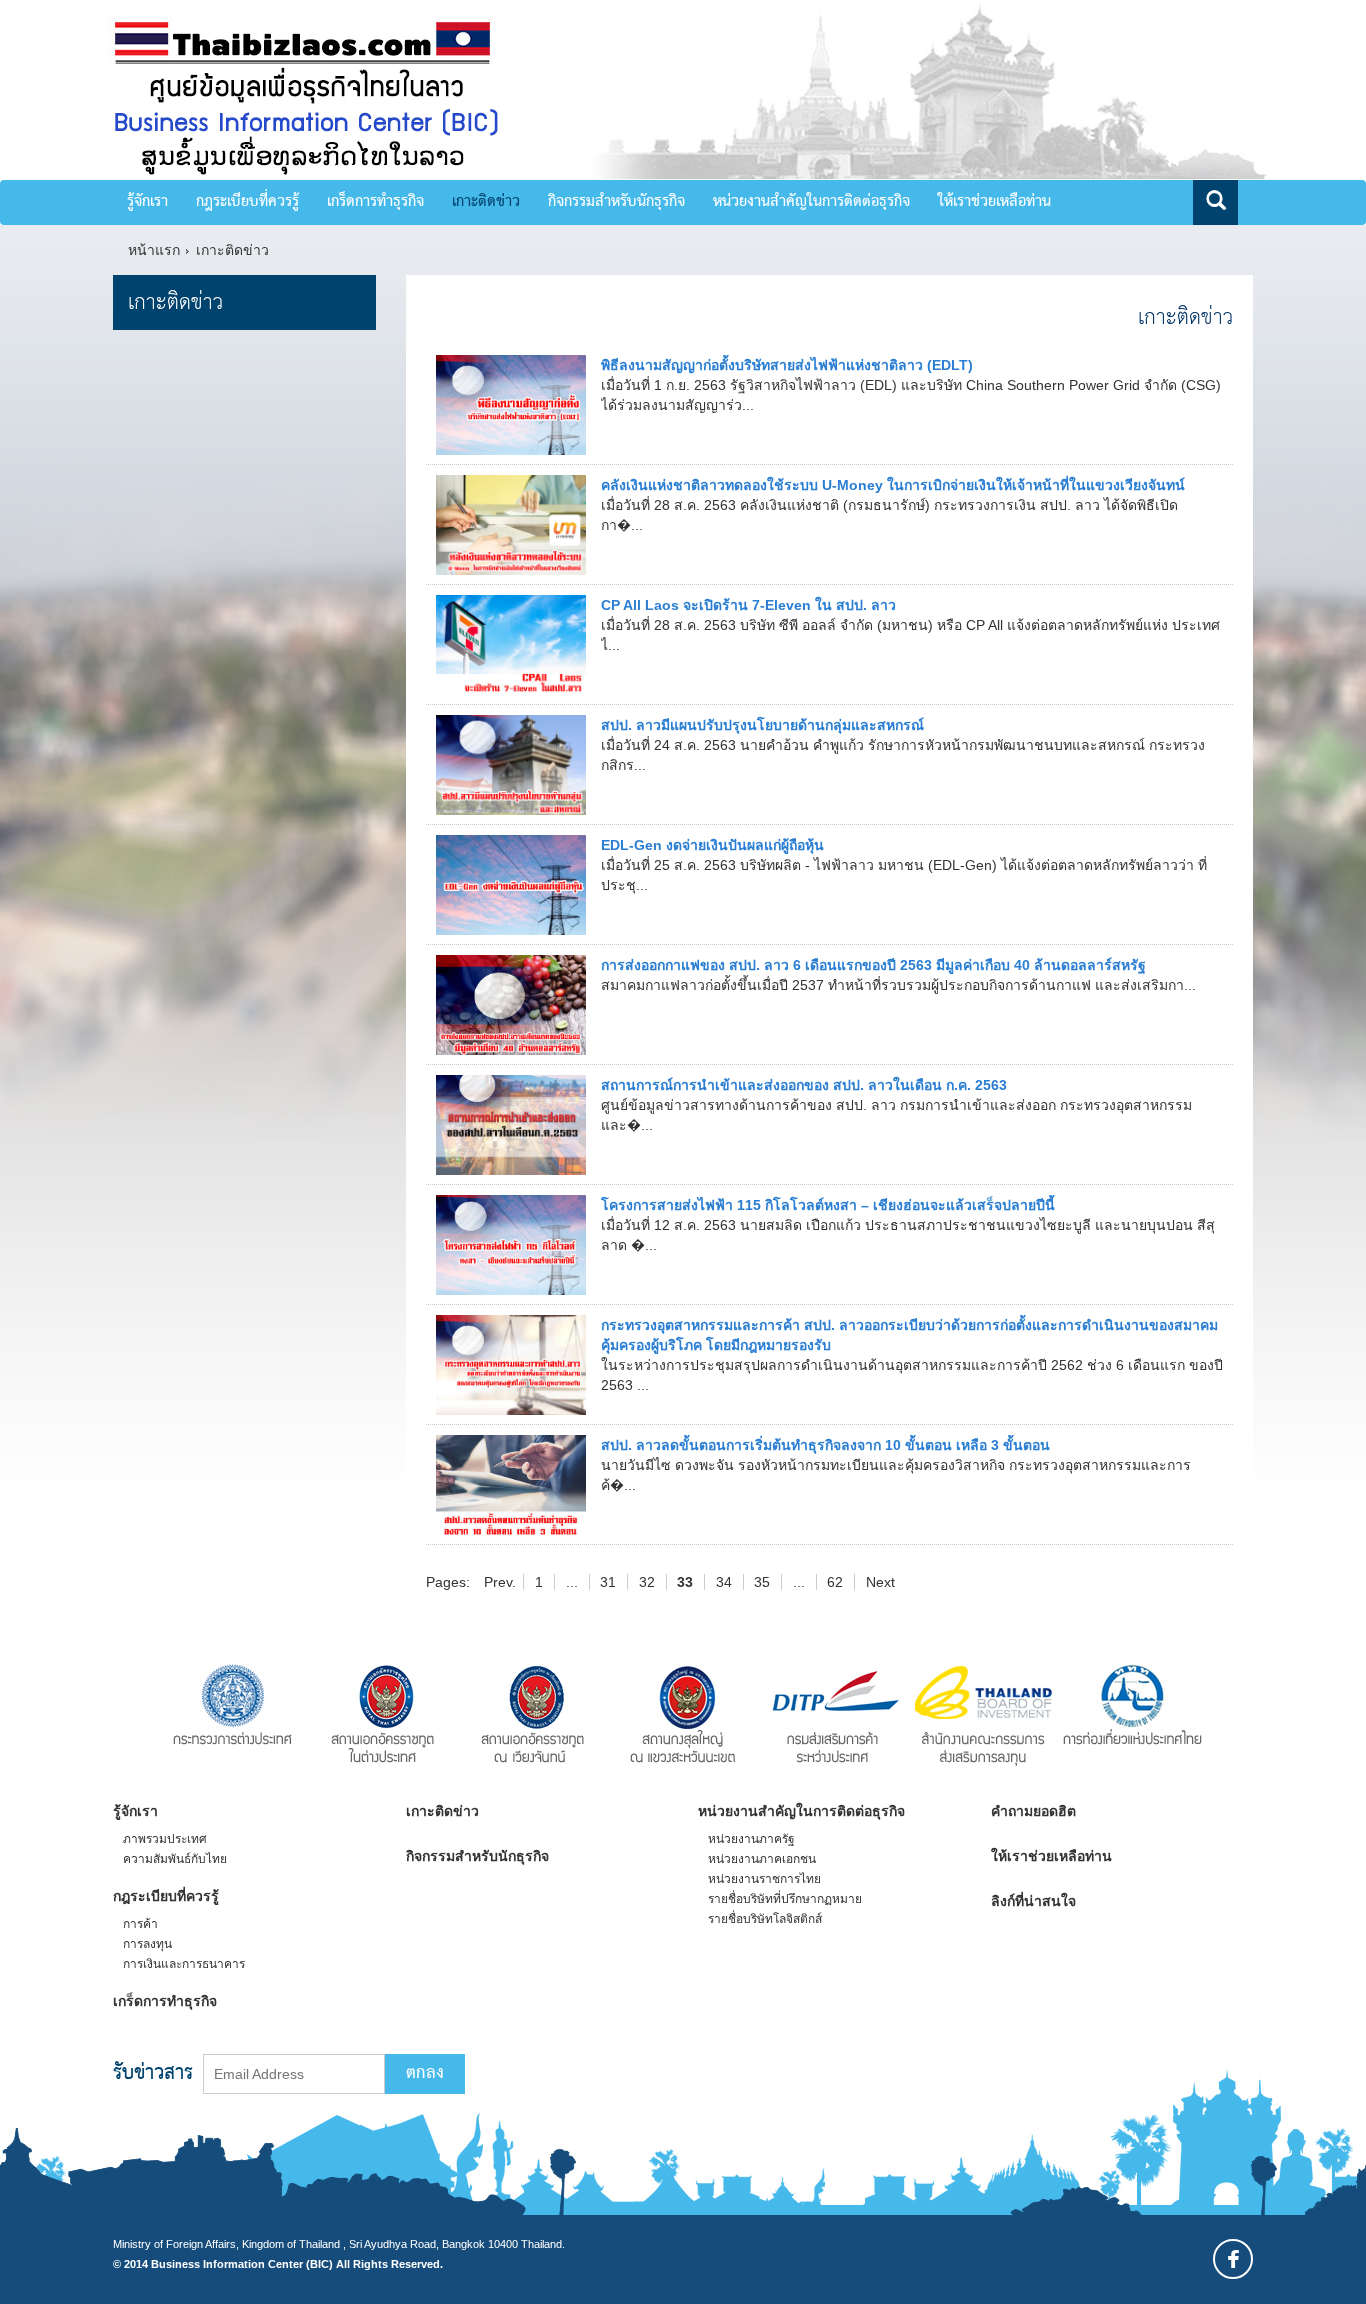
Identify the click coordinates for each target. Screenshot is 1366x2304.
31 (608, 1582)
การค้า (140, 1924)
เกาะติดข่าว (486, 202)
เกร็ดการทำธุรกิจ (375, 202)
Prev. (500, 1582)
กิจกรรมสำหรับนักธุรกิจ (616, 202)
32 (647, 1582)
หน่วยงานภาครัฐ (751, 1839)
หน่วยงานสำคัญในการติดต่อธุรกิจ (811, 202)
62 (835, 1582)
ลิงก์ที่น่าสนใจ (1033, 1901)
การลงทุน (147, 1944)
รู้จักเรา (147, 202)
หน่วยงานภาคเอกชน (762, 1859)
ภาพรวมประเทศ (165, 1839)
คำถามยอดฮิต (1033, 1811)
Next (880, 1582)
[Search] (1215, 202)
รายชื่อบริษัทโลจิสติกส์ (765, 1919)
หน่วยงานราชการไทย (764, 1879)
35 (762, 1582)
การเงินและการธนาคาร (184, 1964)
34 (724, 1582)
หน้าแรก (154, 250)
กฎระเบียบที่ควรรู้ (247, 202)
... (572, 1582)
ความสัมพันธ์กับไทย (175, 1859)
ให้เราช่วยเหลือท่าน (994, 202)
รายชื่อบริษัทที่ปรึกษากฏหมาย (785, 1899)
